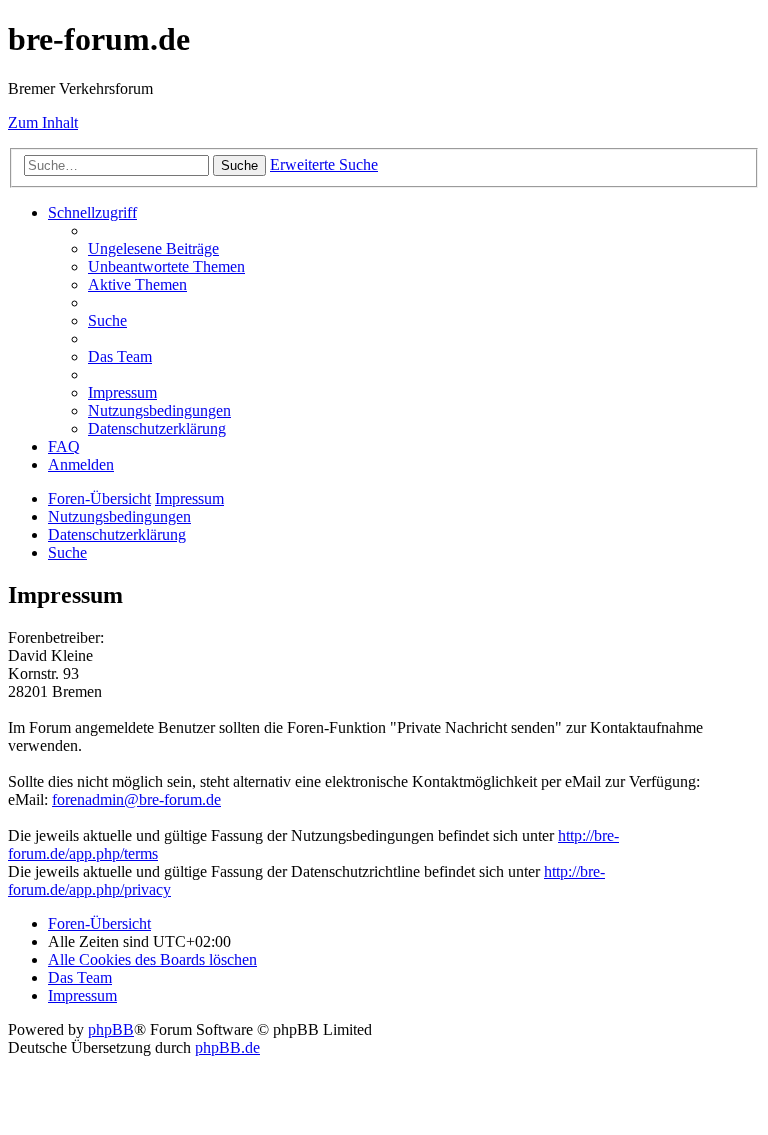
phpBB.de (227, 1047)
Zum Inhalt (43, 122)
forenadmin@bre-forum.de (136, 799)
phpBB (111, 1029)
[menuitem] (153, 248)
